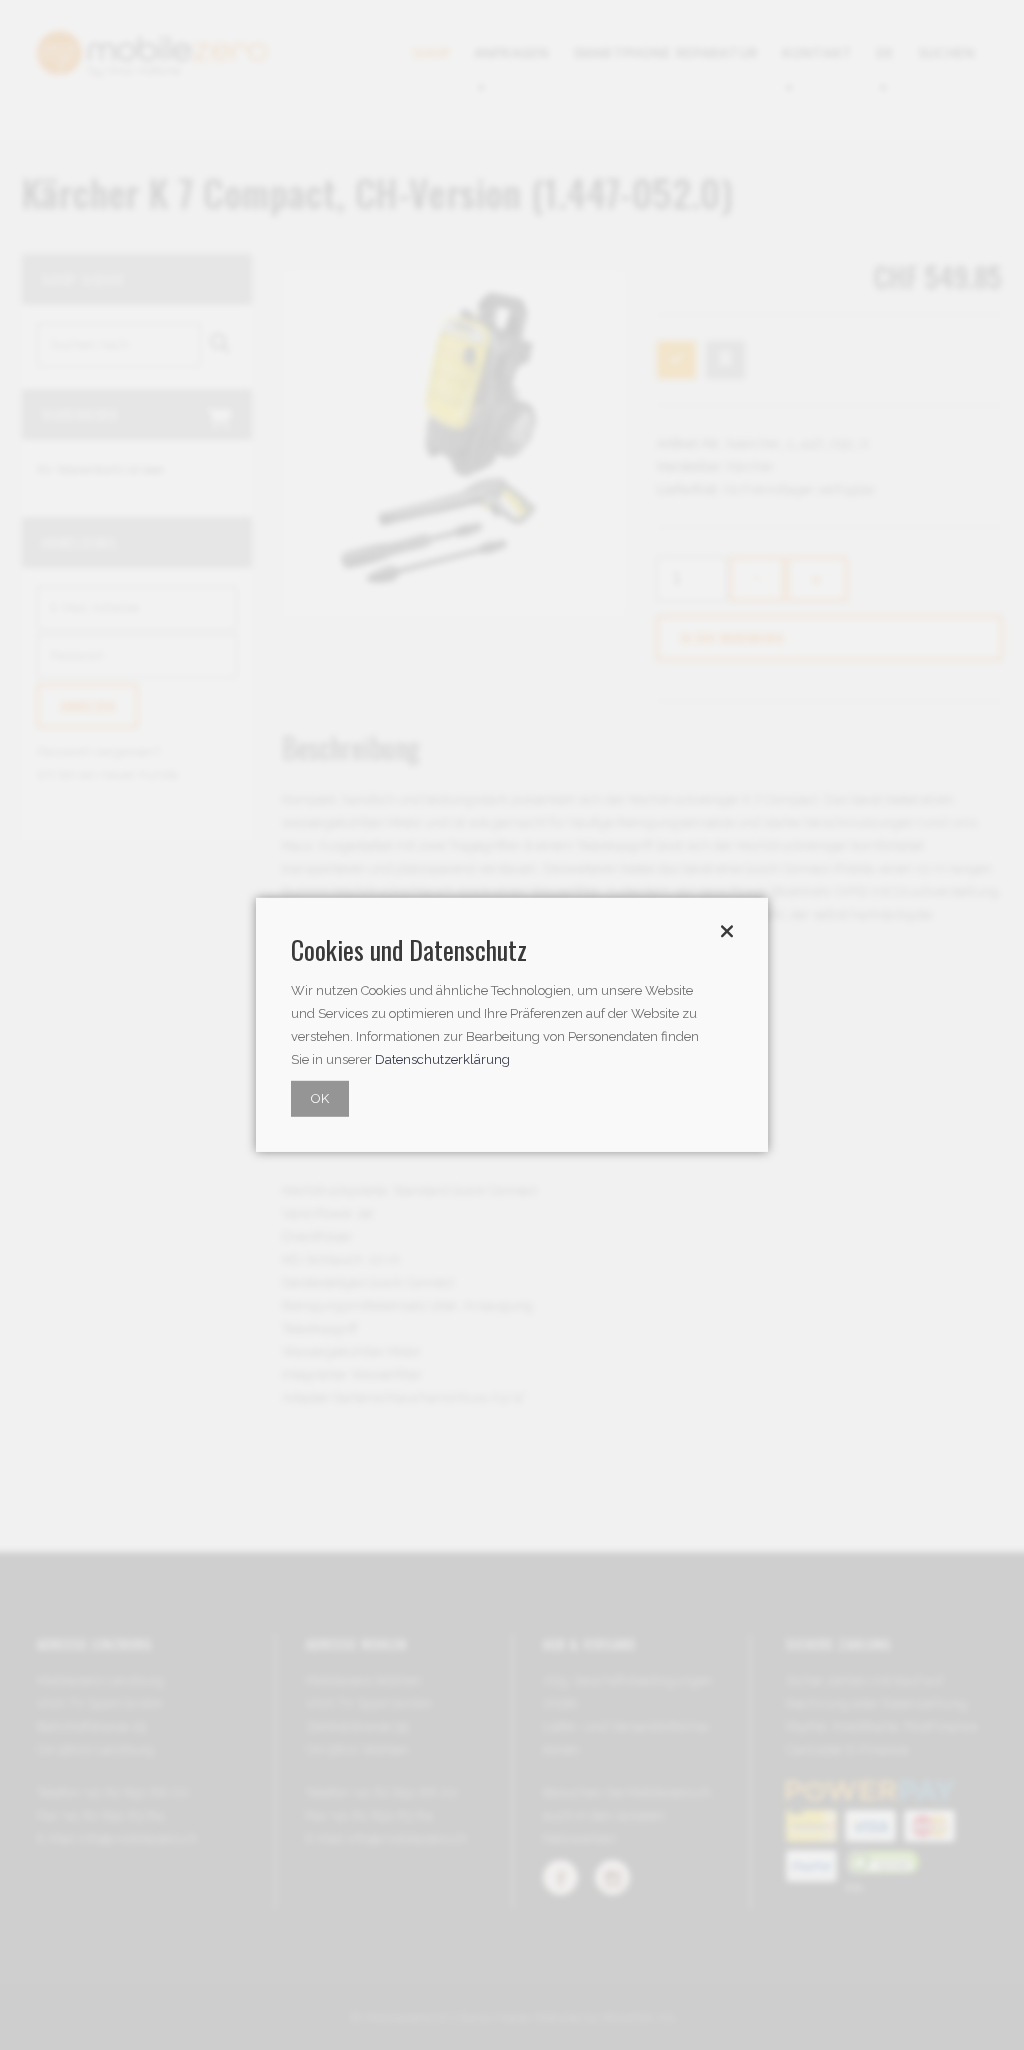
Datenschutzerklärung (442, 1059)
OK (320, 1098)
